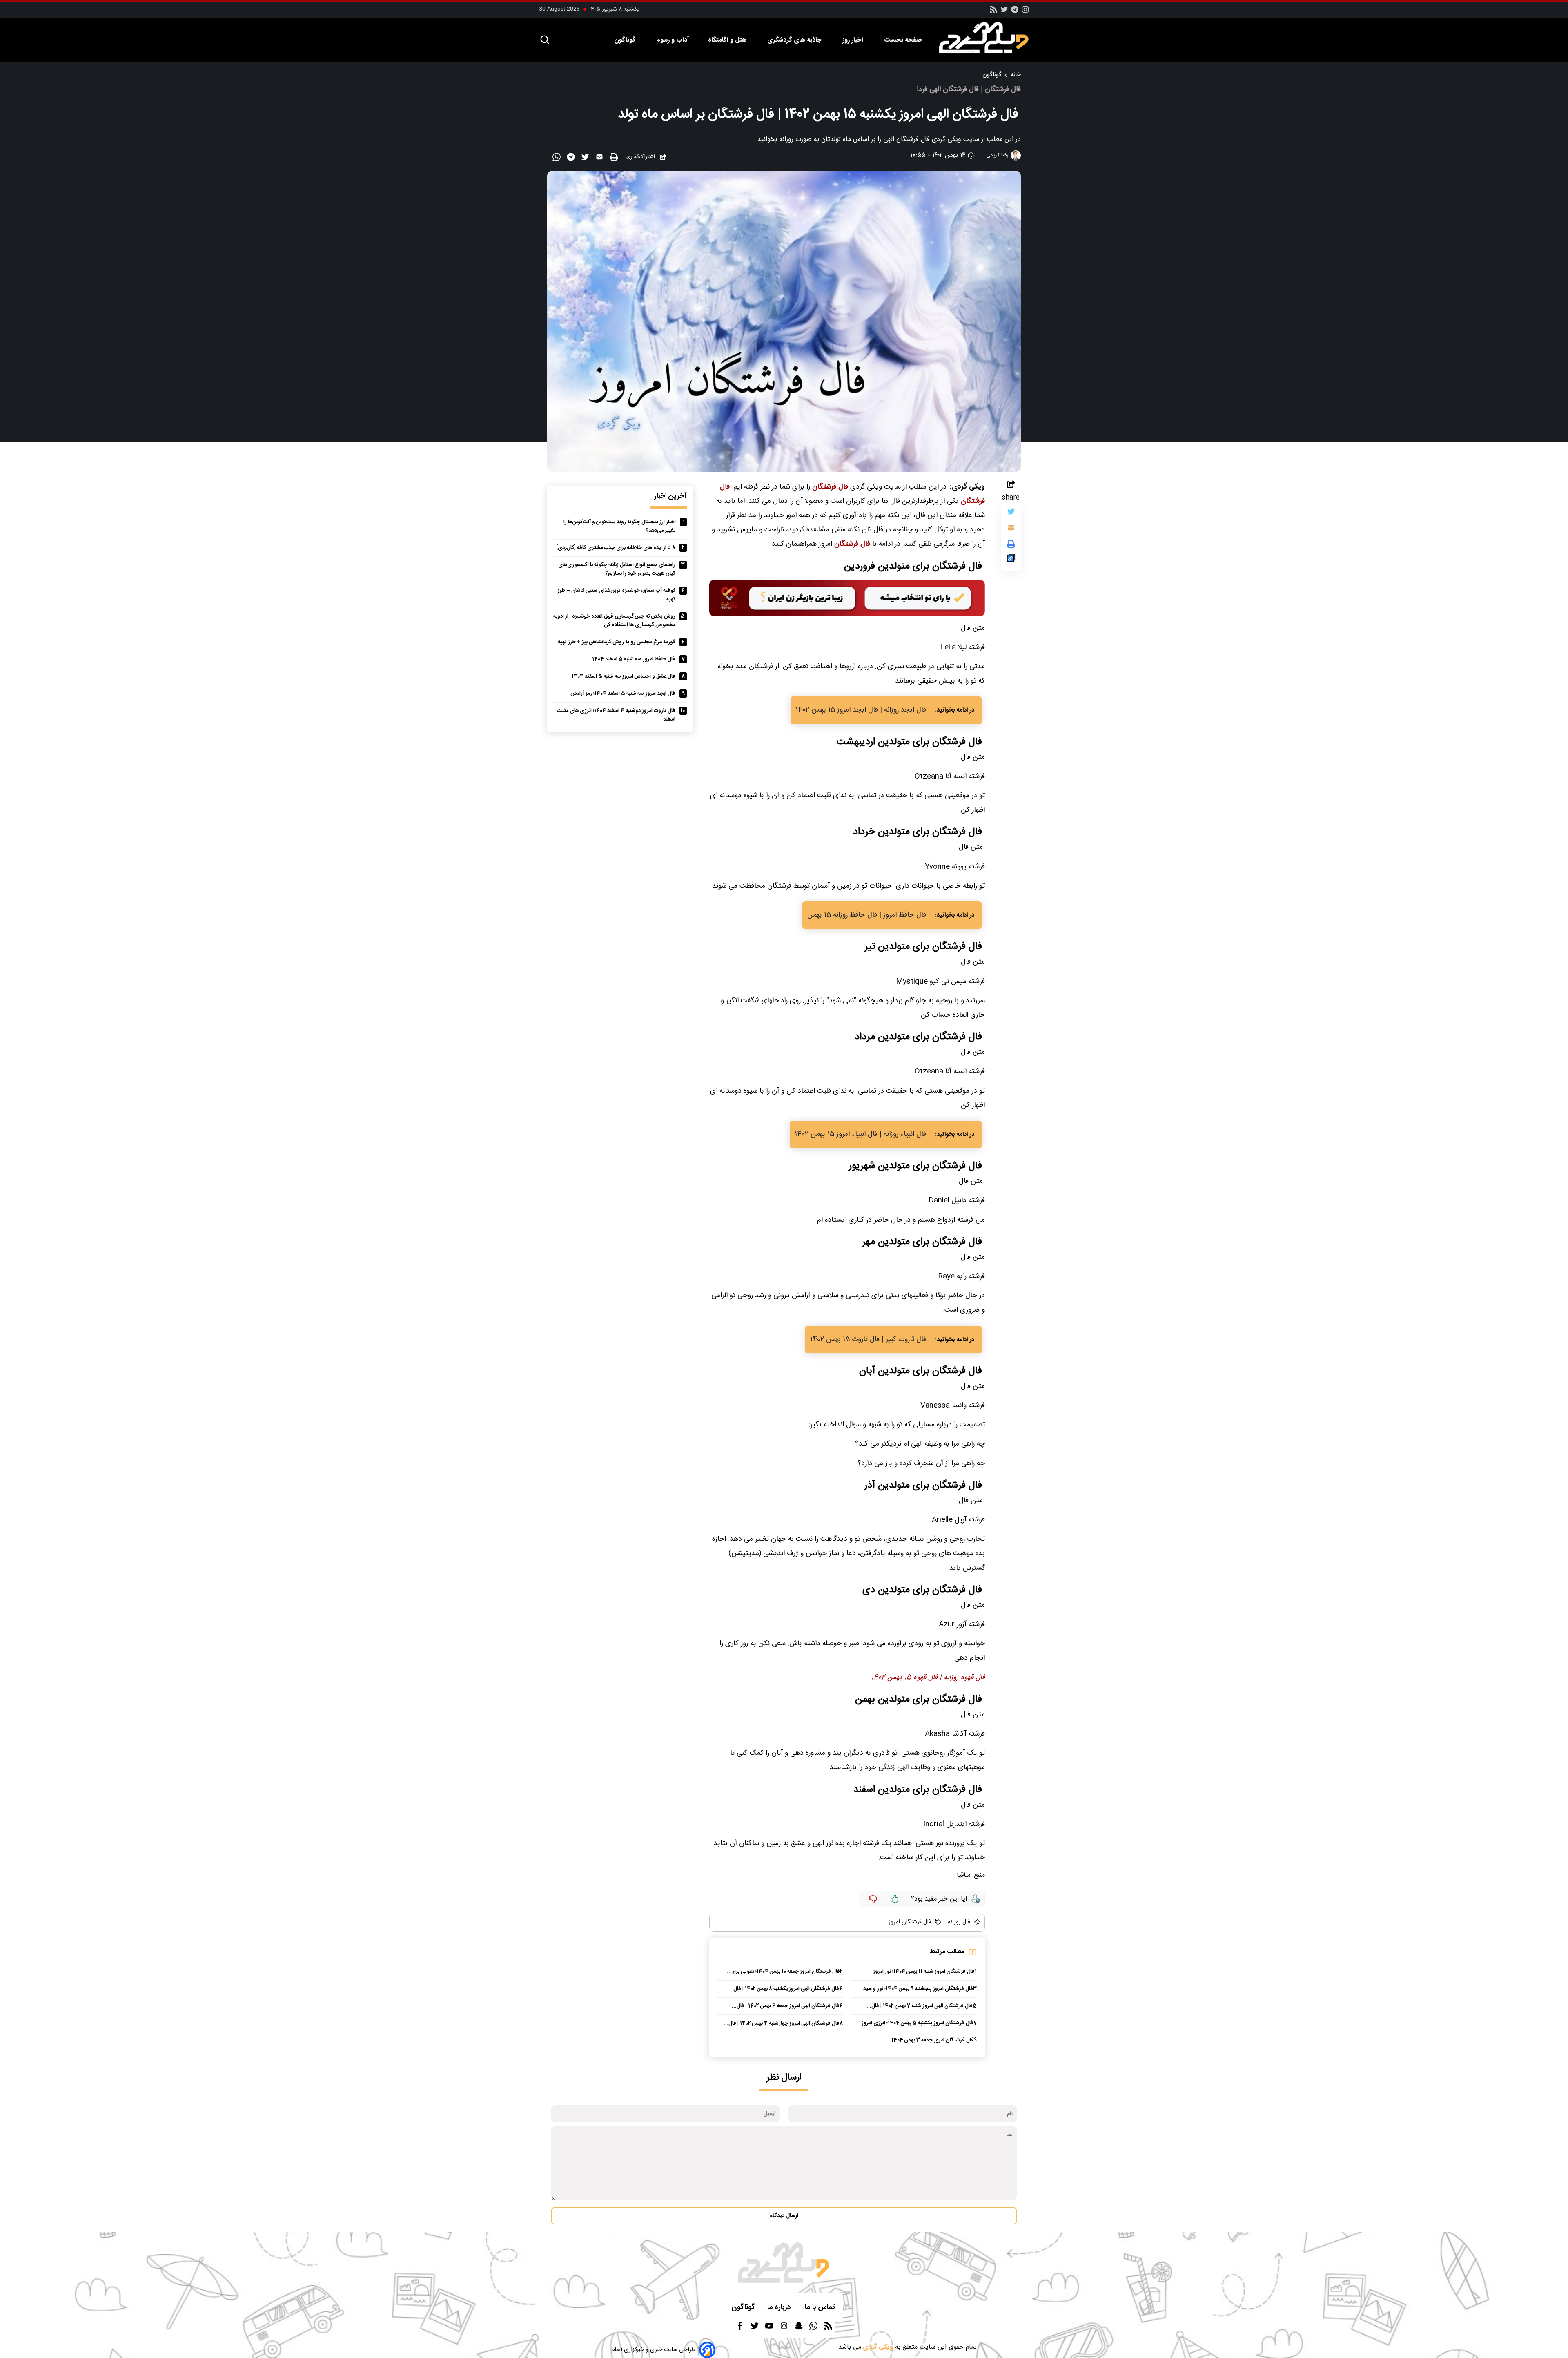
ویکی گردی (877, 2347)
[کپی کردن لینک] (1011, 560)
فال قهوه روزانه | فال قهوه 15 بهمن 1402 (928, 1678)
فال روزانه (958, 1922)
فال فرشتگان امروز (910, 1922)
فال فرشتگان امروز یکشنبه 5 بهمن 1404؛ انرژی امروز (918, 2023)
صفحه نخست (903, 40)
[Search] (545, 40)
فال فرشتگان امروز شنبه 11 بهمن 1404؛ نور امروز (924, 1972)
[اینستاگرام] (1025, 12)
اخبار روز (854, 40)
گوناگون (626, 40)
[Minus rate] (873, 1899)
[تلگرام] (1015, 12)
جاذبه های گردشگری (795, 40)
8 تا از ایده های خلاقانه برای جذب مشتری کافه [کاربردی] (616, 548)
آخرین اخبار (670, 496)
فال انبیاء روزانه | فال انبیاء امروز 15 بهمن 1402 (860, 1134)
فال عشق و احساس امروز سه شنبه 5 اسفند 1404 (624, 677)
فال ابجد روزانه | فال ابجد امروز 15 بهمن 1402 (861, 710)
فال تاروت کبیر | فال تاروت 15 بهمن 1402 (868, 1340)
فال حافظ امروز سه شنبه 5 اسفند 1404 (634, 659)
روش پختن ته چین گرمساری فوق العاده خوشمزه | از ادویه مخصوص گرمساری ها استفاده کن (614, 621)
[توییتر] (1011, 513)
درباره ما (780, 2308)
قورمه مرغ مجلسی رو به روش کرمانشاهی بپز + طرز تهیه (617, 642)
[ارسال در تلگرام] (572, 158)
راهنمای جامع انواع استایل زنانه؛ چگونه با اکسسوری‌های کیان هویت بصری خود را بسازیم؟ (617, 569)
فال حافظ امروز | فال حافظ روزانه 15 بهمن (867, 915)
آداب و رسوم (673, 40)
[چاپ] (615, 157)
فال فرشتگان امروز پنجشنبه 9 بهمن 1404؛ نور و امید (918, 1989)
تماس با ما (821, 2308)
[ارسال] (600, 158)
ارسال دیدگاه (784, 2216)
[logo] (988, 38)
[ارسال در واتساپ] (558, 158)
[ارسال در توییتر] (586, 158)
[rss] (993, 12)
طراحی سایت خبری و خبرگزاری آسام (653, 2350)
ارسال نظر (784, 2078)
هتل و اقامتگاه (728, 40)
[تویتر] (1004, 12)
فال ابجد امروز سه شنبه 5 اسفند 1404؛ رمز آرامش (623, 694)
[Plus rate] (895, 1899)
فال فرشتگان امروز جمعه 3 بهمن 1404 (933, 2040)
